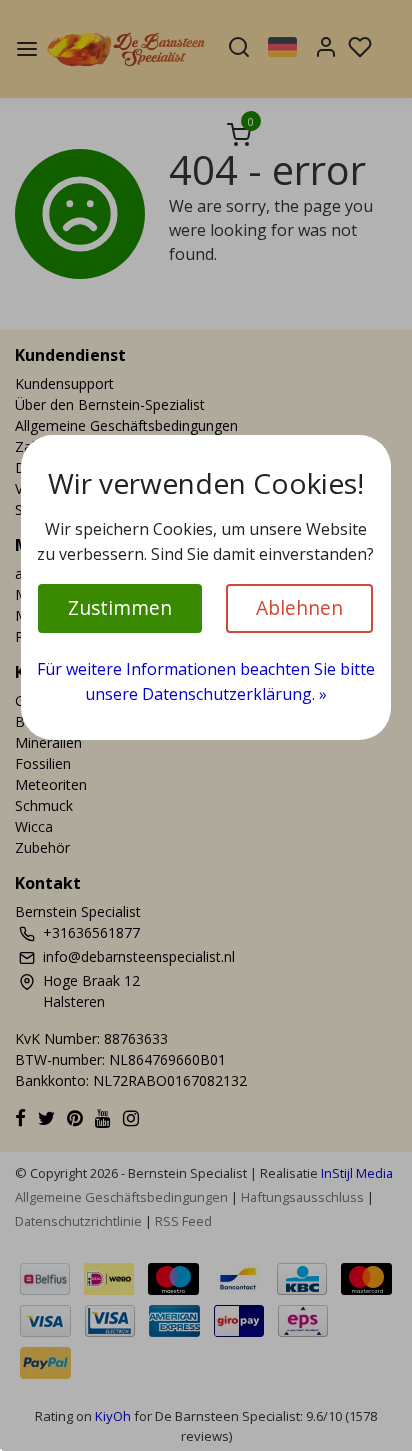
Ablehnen (299, 607)
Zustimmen (120, 607)
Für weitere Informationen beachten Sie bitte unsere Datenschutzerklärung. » (206, 682)
